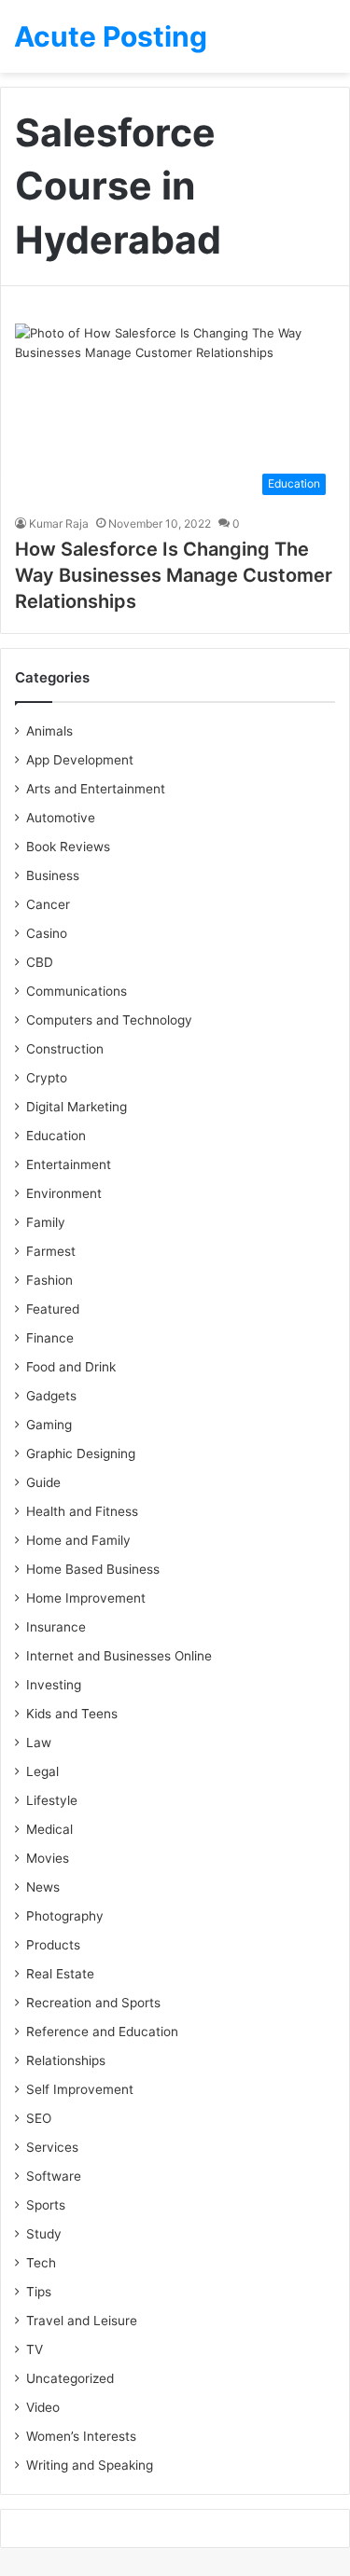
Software (54, 2176)
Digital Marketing (77, 1107)
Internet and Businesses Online (119, 1656)
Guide (43, 1482)
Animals (49, 731)
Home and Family (78, 1540)
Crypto (47, 1078)
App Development (80, 760)
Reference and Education (102, 2032)
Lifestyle (52, 1800)
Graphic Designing (81, 1453)
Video (43, 2407)
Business (53, 875)
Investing (54, 1685)
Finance (50, 1338)
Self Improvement (80, 2089)
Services (52, 2147)
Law (39, 1743)
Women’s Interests (81, 2436)
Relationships (66, 2060)
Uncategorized (70, 2378)
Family (46, 1222)
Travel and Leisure (82, 2321)
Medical (49, 1829)
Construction (65, 1049)
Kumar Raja (59, 523)
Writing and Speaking (90, 2465)
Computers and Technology (109, 1020)
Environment (64, 1193)
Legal (42, 1771)
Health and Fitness (82, 1511)
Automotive (61, 818)
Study (44, 2234)
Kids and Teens (72, 1714)
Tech (41, 2263)
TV (35, 2349)
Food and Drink (71, 1367)
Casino (47, 933)
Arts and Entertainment (96, 789)
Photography (65, 1916)
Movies (48, 1858)
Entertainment (69, 1164)
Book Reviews (68, 847)
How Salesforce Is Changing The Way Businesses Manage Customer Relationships (174, 575)
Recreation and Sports (93, 2003)
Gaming (49, 1425)
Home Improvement (86, 1598)
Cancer (48, 904)
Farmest (51, 1251)
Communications (77, 991)
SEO (39, 2118)
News (43, 1887)
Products (53, 1945)
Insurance (56, 1627)
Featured (53, 1309)
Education (56, 1136)
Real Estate (60, 1974)
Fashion (49, 1280)
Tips (39, 2292)
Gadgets (51, 1396)
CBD (40, 962)
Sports (46, 2205)
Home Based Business (93, 1569)
